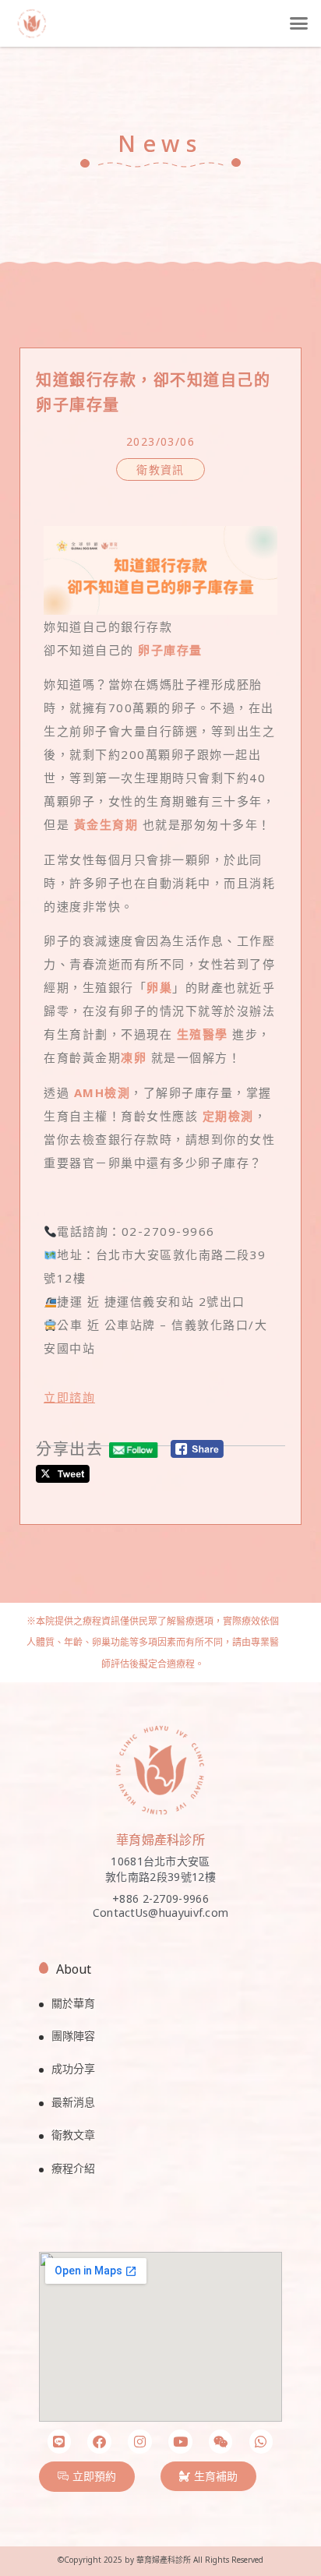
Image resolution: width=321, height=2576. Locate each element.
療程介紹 (73, 2168)
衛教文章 (73, 2135)
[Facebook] (99, 2442)
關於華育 (73, 2003)
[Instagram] (140, 2442)
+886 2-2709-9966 (160, 1898)
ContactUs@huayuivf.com (161, 1913)
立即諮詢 (69, 1397)
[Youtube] (180, 2442)
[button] (298, 23)
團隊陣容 (73, 2036)
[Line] (60, 2442)
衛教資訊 (160, 469)
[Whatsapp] (261, 2442)
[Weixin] (221, 2442)
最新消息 (73, 2102)
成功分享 (73, 2068)
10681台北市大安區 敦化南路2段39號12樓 (160, 1869)
